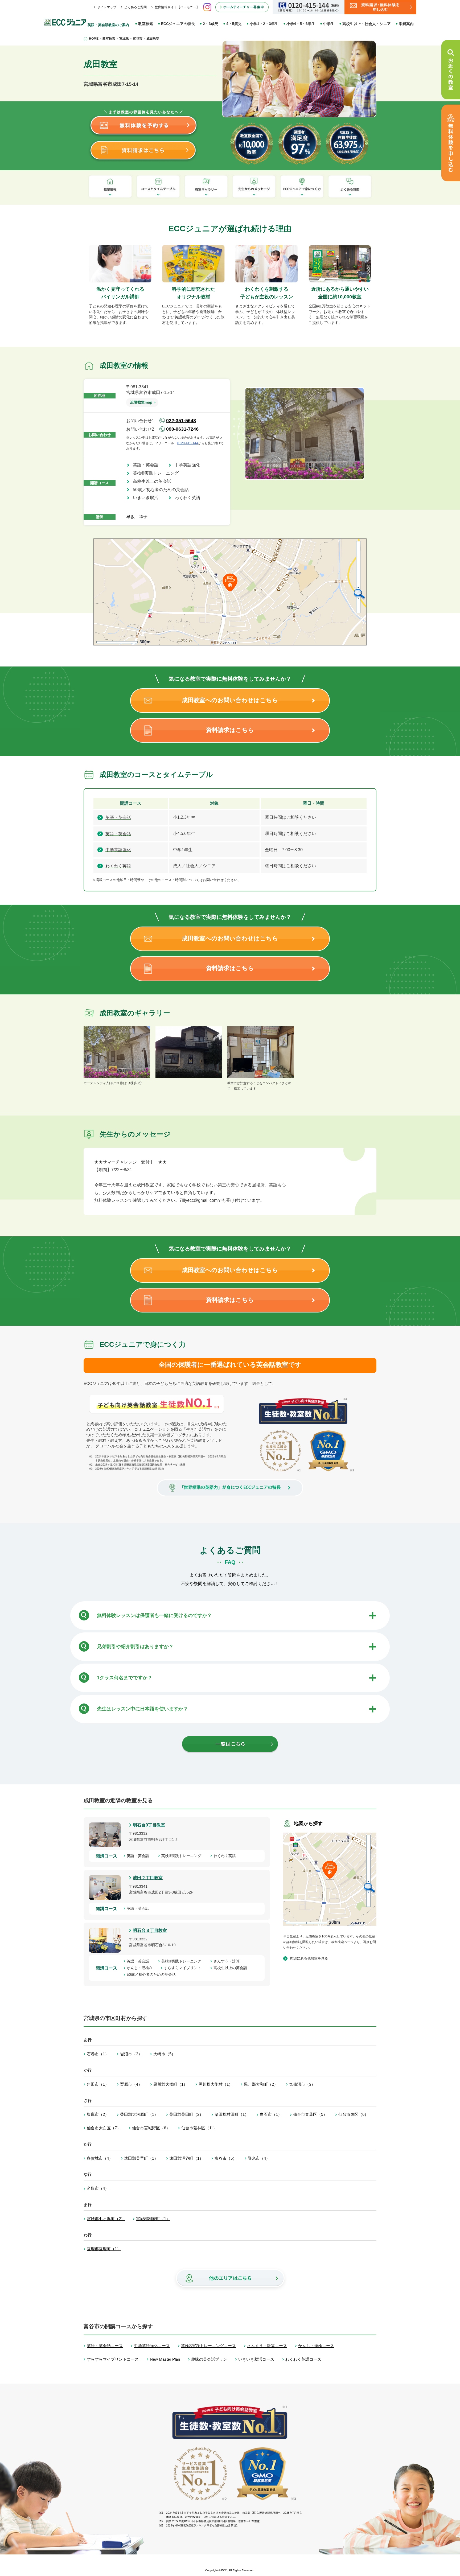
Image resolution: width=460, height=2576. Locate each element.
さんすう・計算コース (267, 2346)
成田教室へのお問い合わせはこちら (230, 700)
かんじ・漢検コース (316, 2346)
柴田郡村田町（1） (232, 2114)
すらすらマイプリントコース (113, 2359)
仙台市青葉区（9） (310, 2114)
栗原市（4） (131, 2084)
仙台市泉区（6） (353, 2114)
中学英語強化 (190, 465)
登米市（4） (259, 2158)
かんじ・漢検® (141, 1968)
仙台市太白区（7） (104, 2128)
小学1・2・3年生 (264, 24)
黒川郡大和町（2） (261, 2084)
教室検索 (146, 24)
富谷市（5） (226, 2158)
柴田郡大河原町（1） (139, 2114)
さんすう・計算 (228, 1961)
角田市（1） (98, 2084)
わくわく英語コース (303, 2359)
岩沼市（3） (131, 2054)
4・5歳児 (234, 24)
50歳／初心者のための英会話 (163, 490)
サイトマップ (107, 7)
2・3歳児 (211, 24)
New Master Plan (165, 2359)
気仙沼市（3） (302, 2084)
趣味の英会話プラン (209, 2359)
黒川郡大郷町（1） (170, 2084)
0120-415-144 (188, 443)
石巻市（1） (98, 2054)
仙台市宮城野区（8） (151, 2128)
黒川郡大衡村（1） (216, 2084)
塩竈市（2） (98, 2114)
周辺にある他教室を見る (309, 1958)
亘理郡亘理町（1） (104, 2249)
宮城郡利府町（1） (153, 2219)
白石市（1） (271, 2114)
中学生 (329, 24)
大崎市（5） (164, 2054)
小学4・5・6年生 (301, 24)
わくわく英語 (190, 498)
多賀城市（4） (100, 2158)
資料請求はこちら (230, 730)
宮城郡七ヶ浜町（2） (106, 2219)
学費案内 (406, 24)
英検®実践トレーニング (158, 473)
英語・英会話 (148, 465)
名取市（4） (98, 2188)
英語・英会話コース (105, 2346)
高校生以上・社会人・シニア (367, 24)
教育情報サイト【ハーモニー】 (177, 7)
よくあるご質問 (135, 7)
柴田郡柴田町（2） (186, 2114)
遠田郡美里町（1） (141, 2158)
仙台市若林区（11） (199, 2128)
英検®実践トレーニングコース (208, 2346)
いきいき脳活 (148, 498)
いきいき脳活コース (256, 2359)
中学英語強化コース (152, 2346)
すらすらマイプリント (184, 1968)
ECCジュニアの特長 (178, 24)
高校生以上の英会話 (154, 481)
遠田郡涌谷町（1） (186, 2158)
